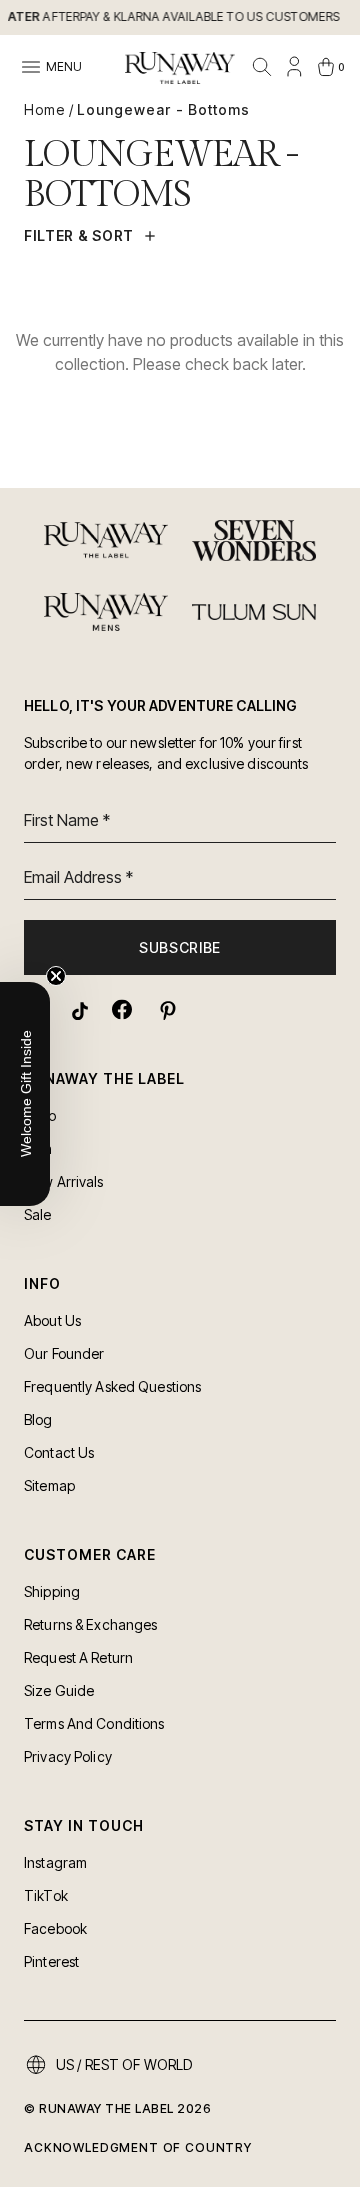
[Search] (262, 67)
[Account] (294, 67)
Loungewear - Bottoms (163, 109)
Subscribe (180, 947)
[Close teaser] (56, 976)
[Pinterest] (166, 1009)
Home (44, 109)
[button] (25, 1094)
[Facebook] (122, 1009)
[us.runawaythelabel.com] (180, 68)
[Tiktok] (78, 1009)
